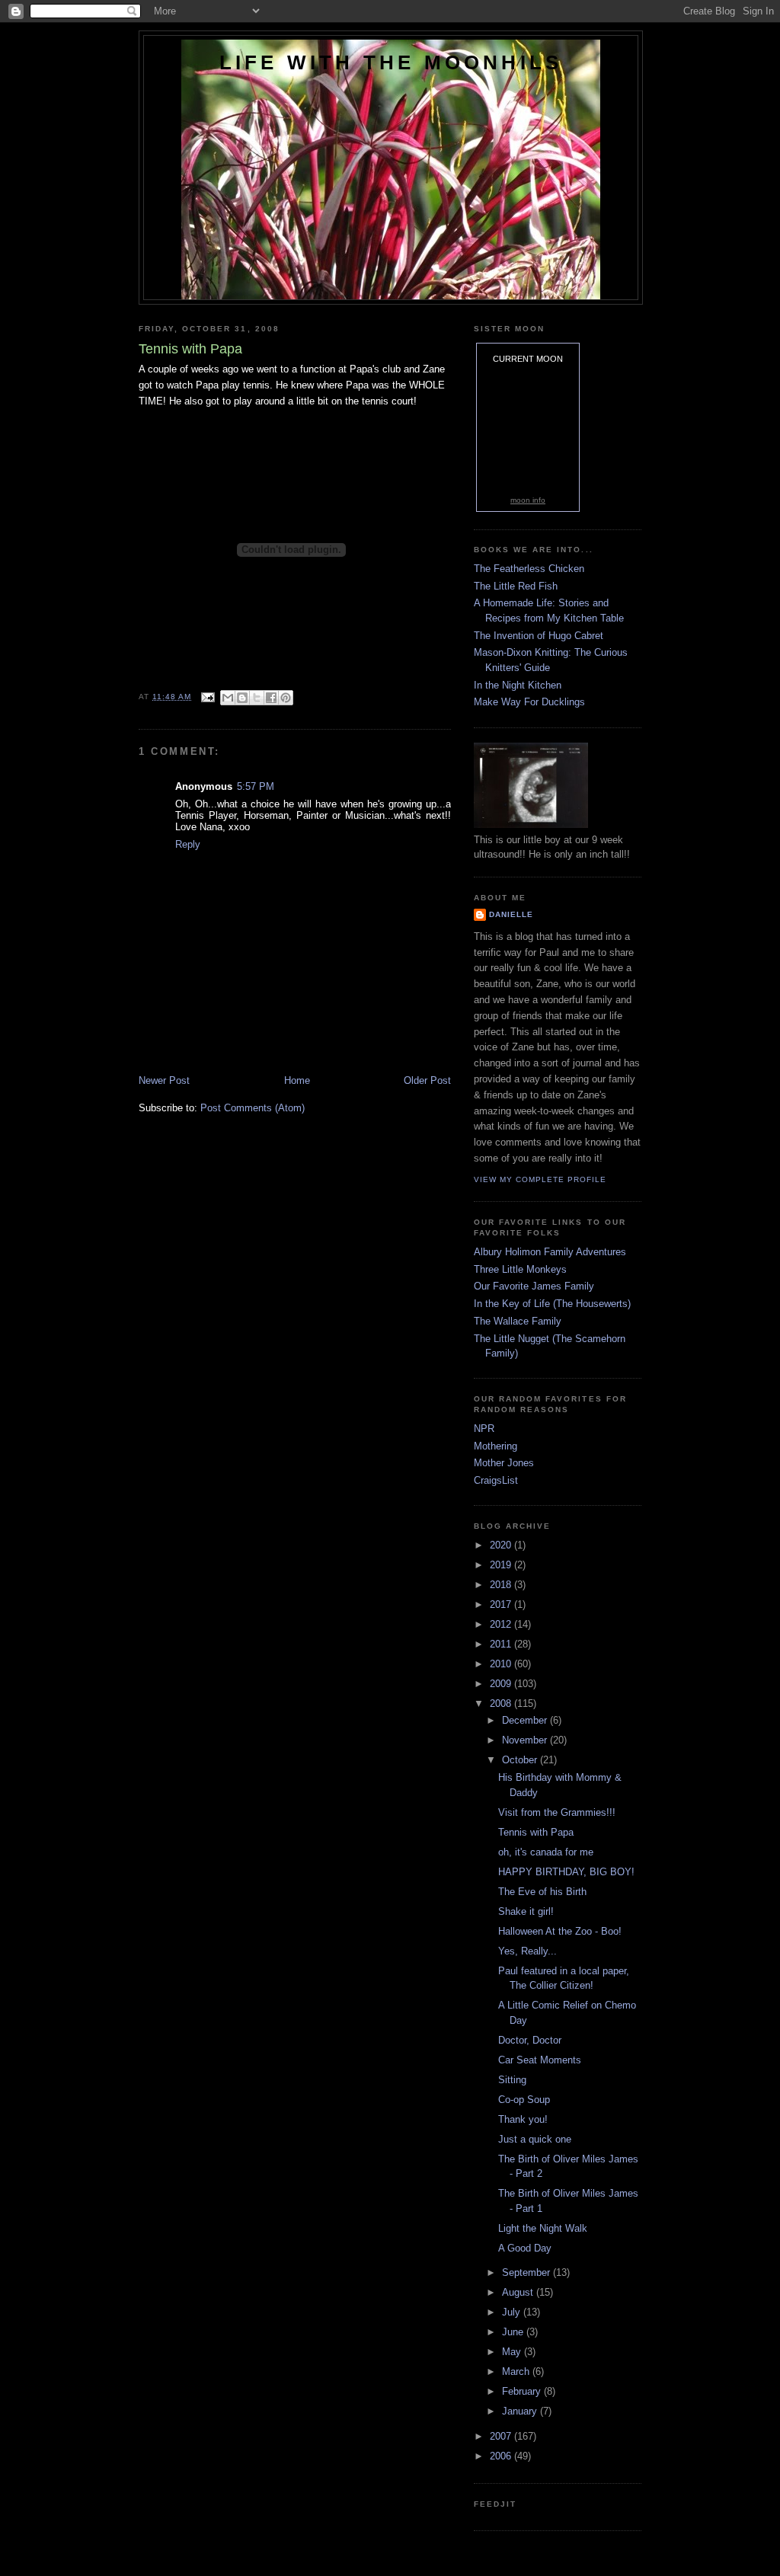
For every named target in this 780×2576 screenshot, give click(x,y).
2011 (502, 1644)
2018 (502, 1585)
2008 (502, 1703)
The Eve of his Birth (542, 1892)
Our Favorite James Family (534, 1286)
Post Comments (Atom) (253, 1108)
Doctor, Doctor (530, 2040)
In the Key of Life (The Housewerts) (552, 1304)
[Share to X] (257, 698)
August (519, 2292)
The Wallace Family (518, 1321)
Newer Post (164, 1080)
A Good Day (525, 2248)
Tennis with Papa (536, 1832)
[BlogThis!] (242, 698)
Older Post (427, 1080)
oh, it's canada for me (546, 1852)
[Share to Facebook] (271, 698)
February (523, 2391)
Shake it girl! (526, 1911)
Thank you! (523, 2119)
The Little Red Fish (516, 586)
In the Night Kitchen (518, 685)
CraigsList (496, 1480)
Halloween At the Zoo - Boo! (560, 1931)
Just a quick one (535, 2139)
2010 (502, 1664)
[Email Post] (208, 697)
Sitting (512, 2080)
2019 (502, 1565)
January (521, 2411)
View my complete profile (540, 1179)
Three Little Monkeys (520, 1269)
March (517, 2371)
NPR (484, 1429)
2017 (502, 1604)
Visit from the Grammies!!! (557, 1812)
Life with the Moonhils (391, 62)
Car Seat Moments (540, 2060)
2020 (502, 1545)
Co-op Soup (524, 2100)
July (513, 2312)
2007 (502, 2436)
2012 (502, 1624)
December (526, 1720)
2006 (502, 2456)
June (514, 2332)
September (527, 2272)
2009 (502, 1684)
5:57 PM (256, 786)
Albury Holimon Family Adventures (550, 1252)
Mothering (495, 1446)
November (526, 1740)
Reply (188, 844)
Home (297, 1080)
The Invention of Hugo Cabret (539, 636)
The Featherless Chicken (529, 569)
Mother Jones (504, 1463)
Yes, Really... (527, 1951)
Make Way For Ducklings (529, 702)
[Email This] (228, 698)
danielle (511, 914)
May (513, 2352)
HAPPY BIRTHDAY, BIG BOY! (566, 1872)
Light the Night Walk (543, 2228)
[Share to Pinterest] (286, 698)
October (521, 1760)
